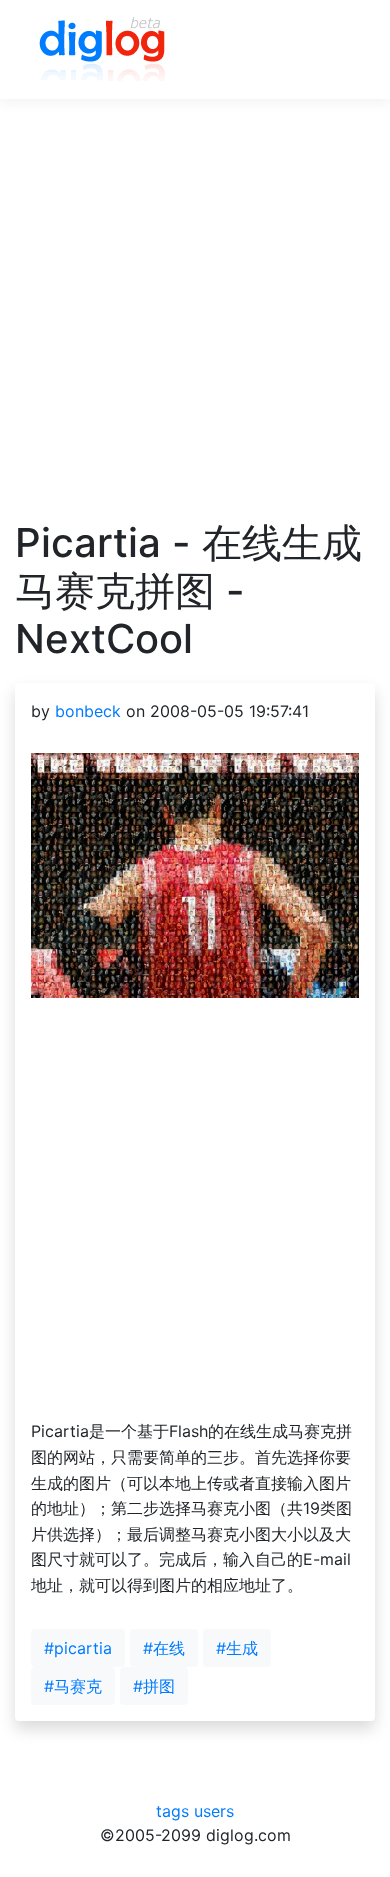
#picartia (78, 1648)
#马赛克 (73, 1686)
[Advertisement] (195, 324)
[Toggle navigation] (331, 50)
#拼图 (154, 1686)
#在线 (164, 1648)
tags (172, 1811)
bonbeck (88, 711)
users (214, 1811)
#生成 (237, 1648)
